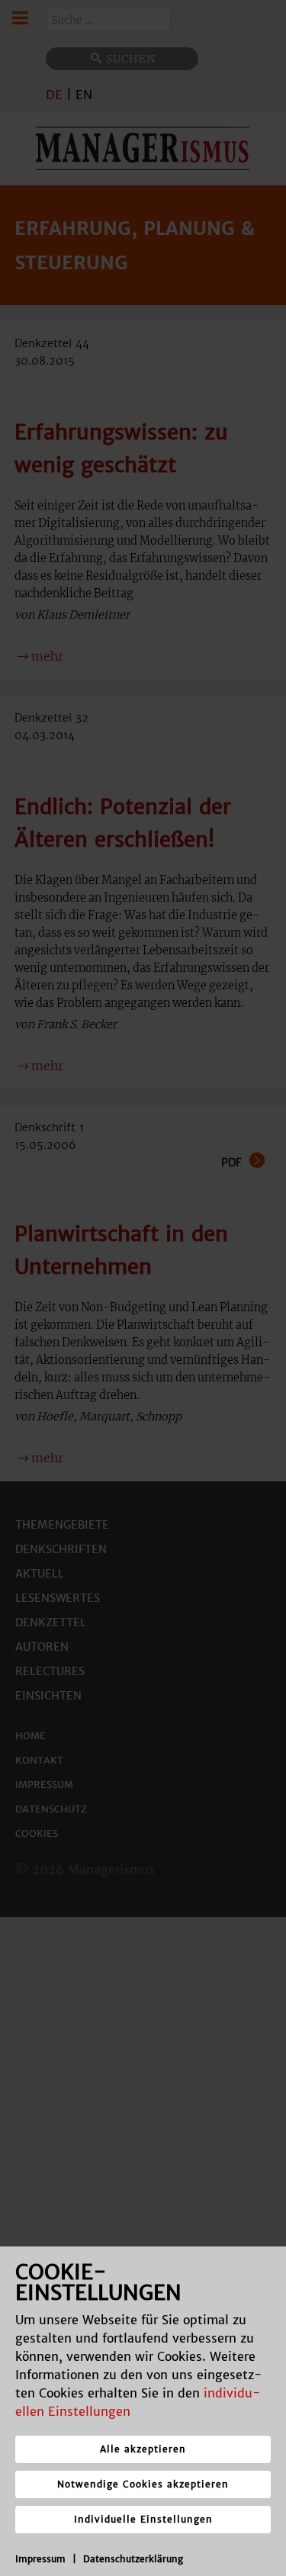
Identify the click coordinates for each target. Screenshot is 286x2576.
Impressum (40, 2559)
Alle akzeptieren (143, 2449)
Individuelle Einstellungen (143, 2519)
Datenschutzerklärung (133, 2559)
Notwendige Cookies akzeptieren (143, 2484)
